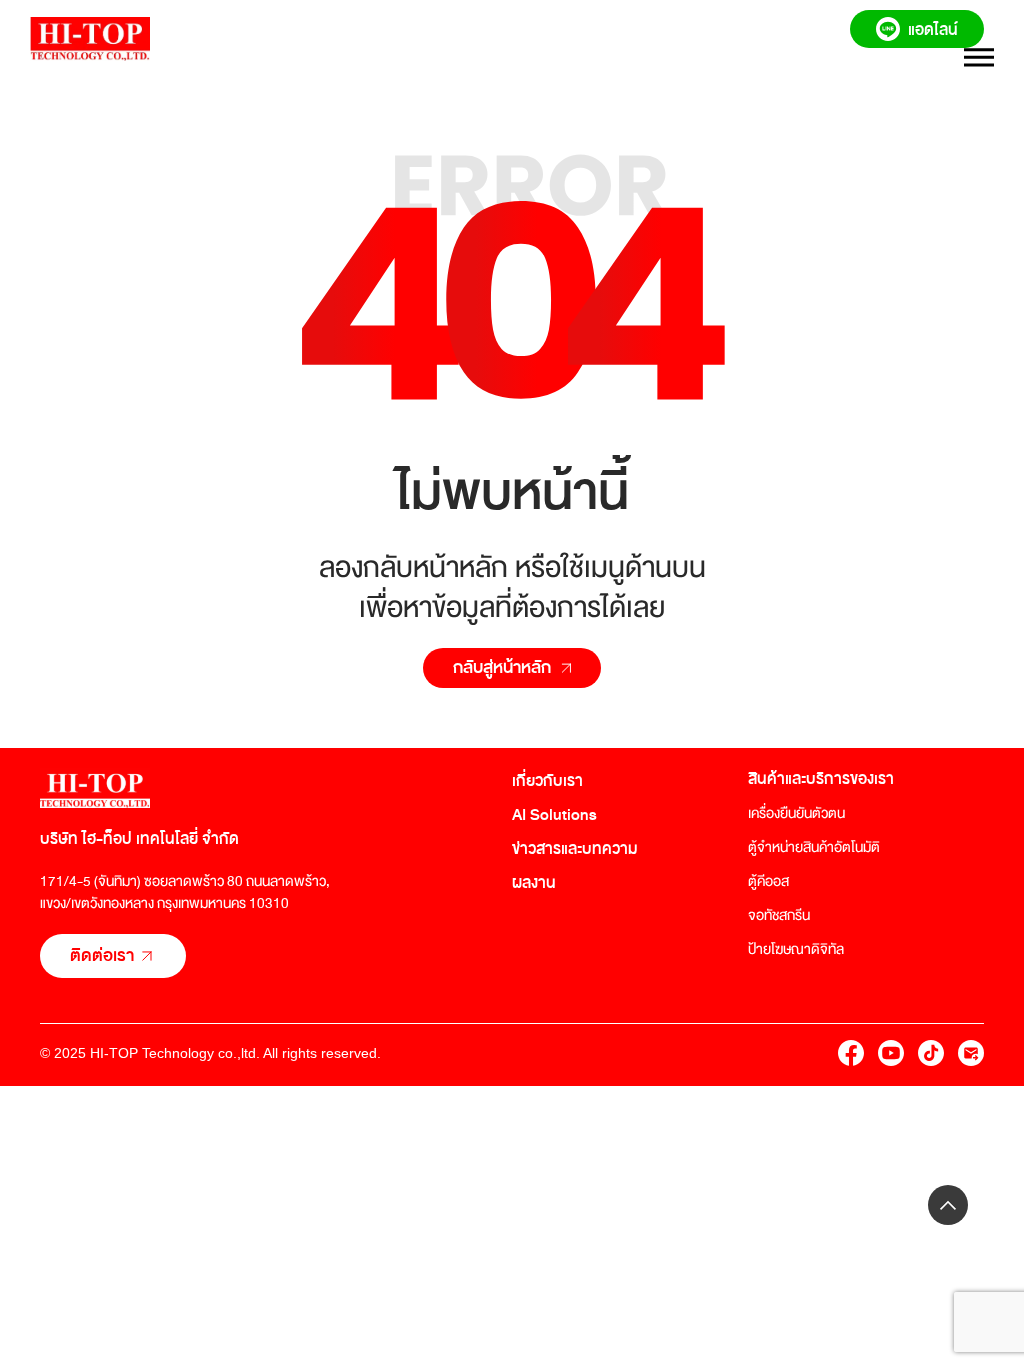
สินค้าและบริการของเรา (821, 779)
